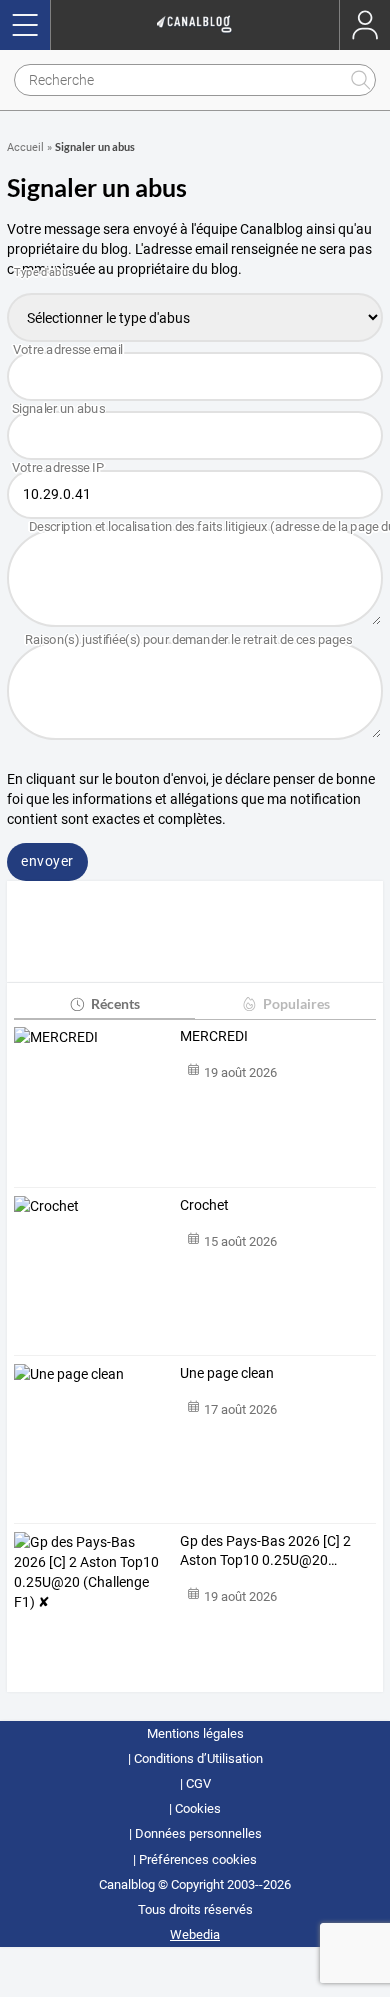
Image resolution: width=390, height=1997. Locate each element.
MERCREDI (214, 1036)
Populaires (296, 1003)
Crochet (204, 1205)
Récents (115, 1003)
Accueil (25, 147)
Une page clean (227, 1373)
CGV (198, 1783)
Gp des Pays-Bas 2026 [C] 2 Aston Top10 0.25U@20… (265, 1551)
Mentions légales (195, 1733)
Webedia (195, 1934)
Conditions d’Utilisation (198, 1758)
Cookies (198, 1808)
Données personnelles (198, 1833)
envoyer (47, 861)
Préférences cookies (198, 1859)
